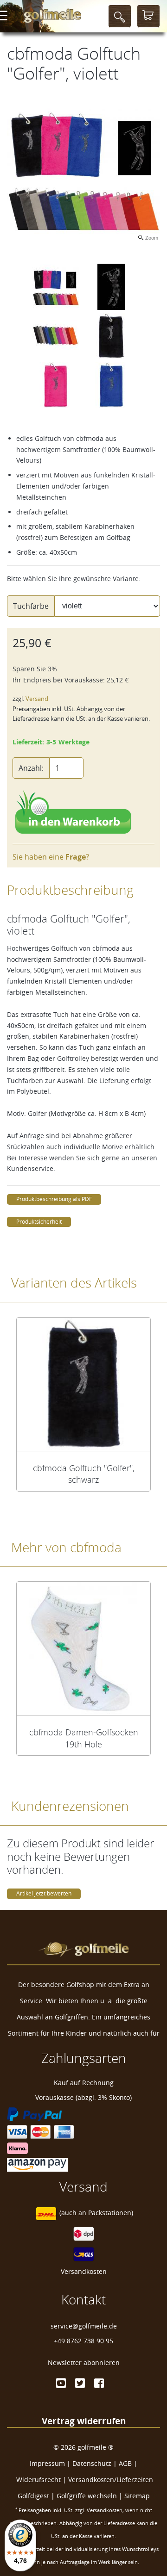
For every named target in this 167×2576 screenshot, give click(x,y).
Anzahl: (31, 768)
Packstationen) (111, 2213)
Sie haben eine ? (51, 857)
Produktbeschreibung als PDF (54, 1199)
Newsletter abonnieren (84, 2362)
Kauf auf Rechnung (84, 2083)
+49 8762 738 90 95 (83, 2341)
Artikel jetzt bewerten (44, 1893)
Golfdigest (33, 2496)
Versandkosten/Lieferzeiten (111, 2480)
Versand (37, 699)
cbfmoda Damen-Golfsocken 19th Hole (84, 1738)
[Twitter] (80, 2383)
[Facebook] (99, 2383)
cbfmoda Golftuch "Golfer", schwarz (84, 1474)
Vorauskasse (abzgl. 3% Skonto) (83, 2097)
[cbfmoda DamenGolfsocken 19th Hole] (83, 1648)
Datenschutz (92, 2463)
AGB (125, 2463)
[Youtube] (61, 2383)
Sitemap (137, 2496)
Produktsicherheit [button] (39, 1222)
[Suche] (120, 16)
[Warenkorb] (148, 16)
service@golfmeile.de (84, 2326)
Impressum (47, 2463)
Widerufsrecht (39, 2480)
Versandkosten (84, 2271)
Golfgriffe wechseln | (90, 2496)
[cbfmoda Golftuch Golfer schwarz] (83, 1384)
